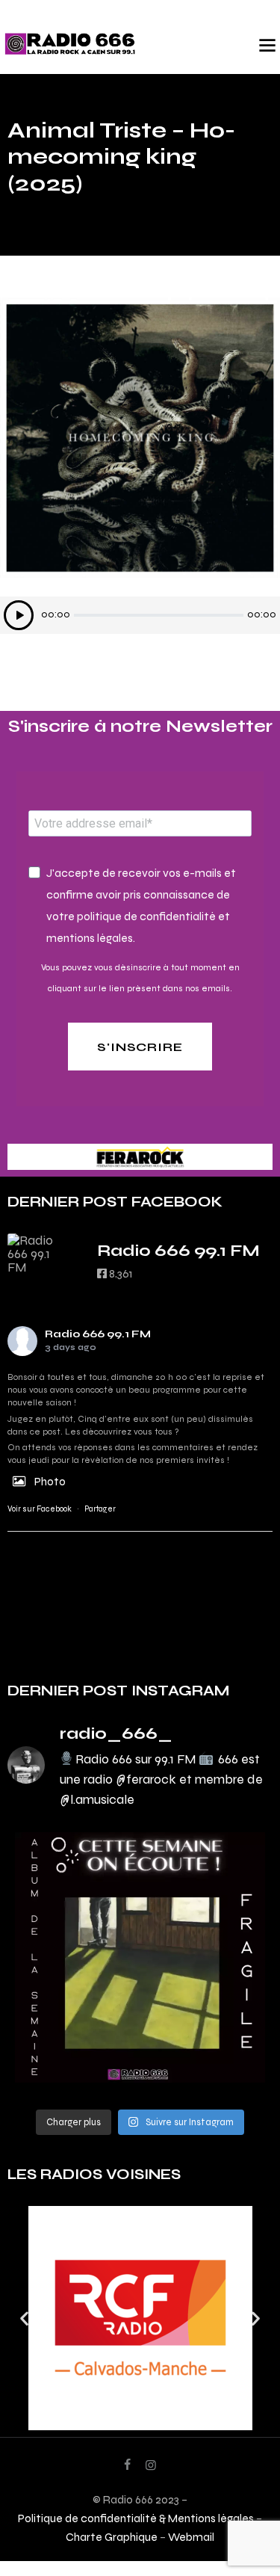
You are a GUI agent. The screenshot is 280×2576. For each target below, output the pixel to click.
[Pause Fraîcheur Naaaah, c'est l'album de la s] (140, 1957)
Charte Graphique (112, 2537)
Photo (50, 1481)
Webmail (191, 2537)
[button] (24, 2318)
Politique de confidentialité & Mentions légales (136, 2518)
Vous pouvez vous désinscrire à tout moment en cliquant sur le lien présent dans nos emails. (140, 978)
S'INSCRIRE (140, 1047)
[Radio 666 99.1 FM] (37, 1254)
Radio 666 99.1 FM (98, 1334)
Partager (100, 1509)
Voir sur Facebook (40, 1509)
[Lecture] (19, 615)
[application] (140, 615)
